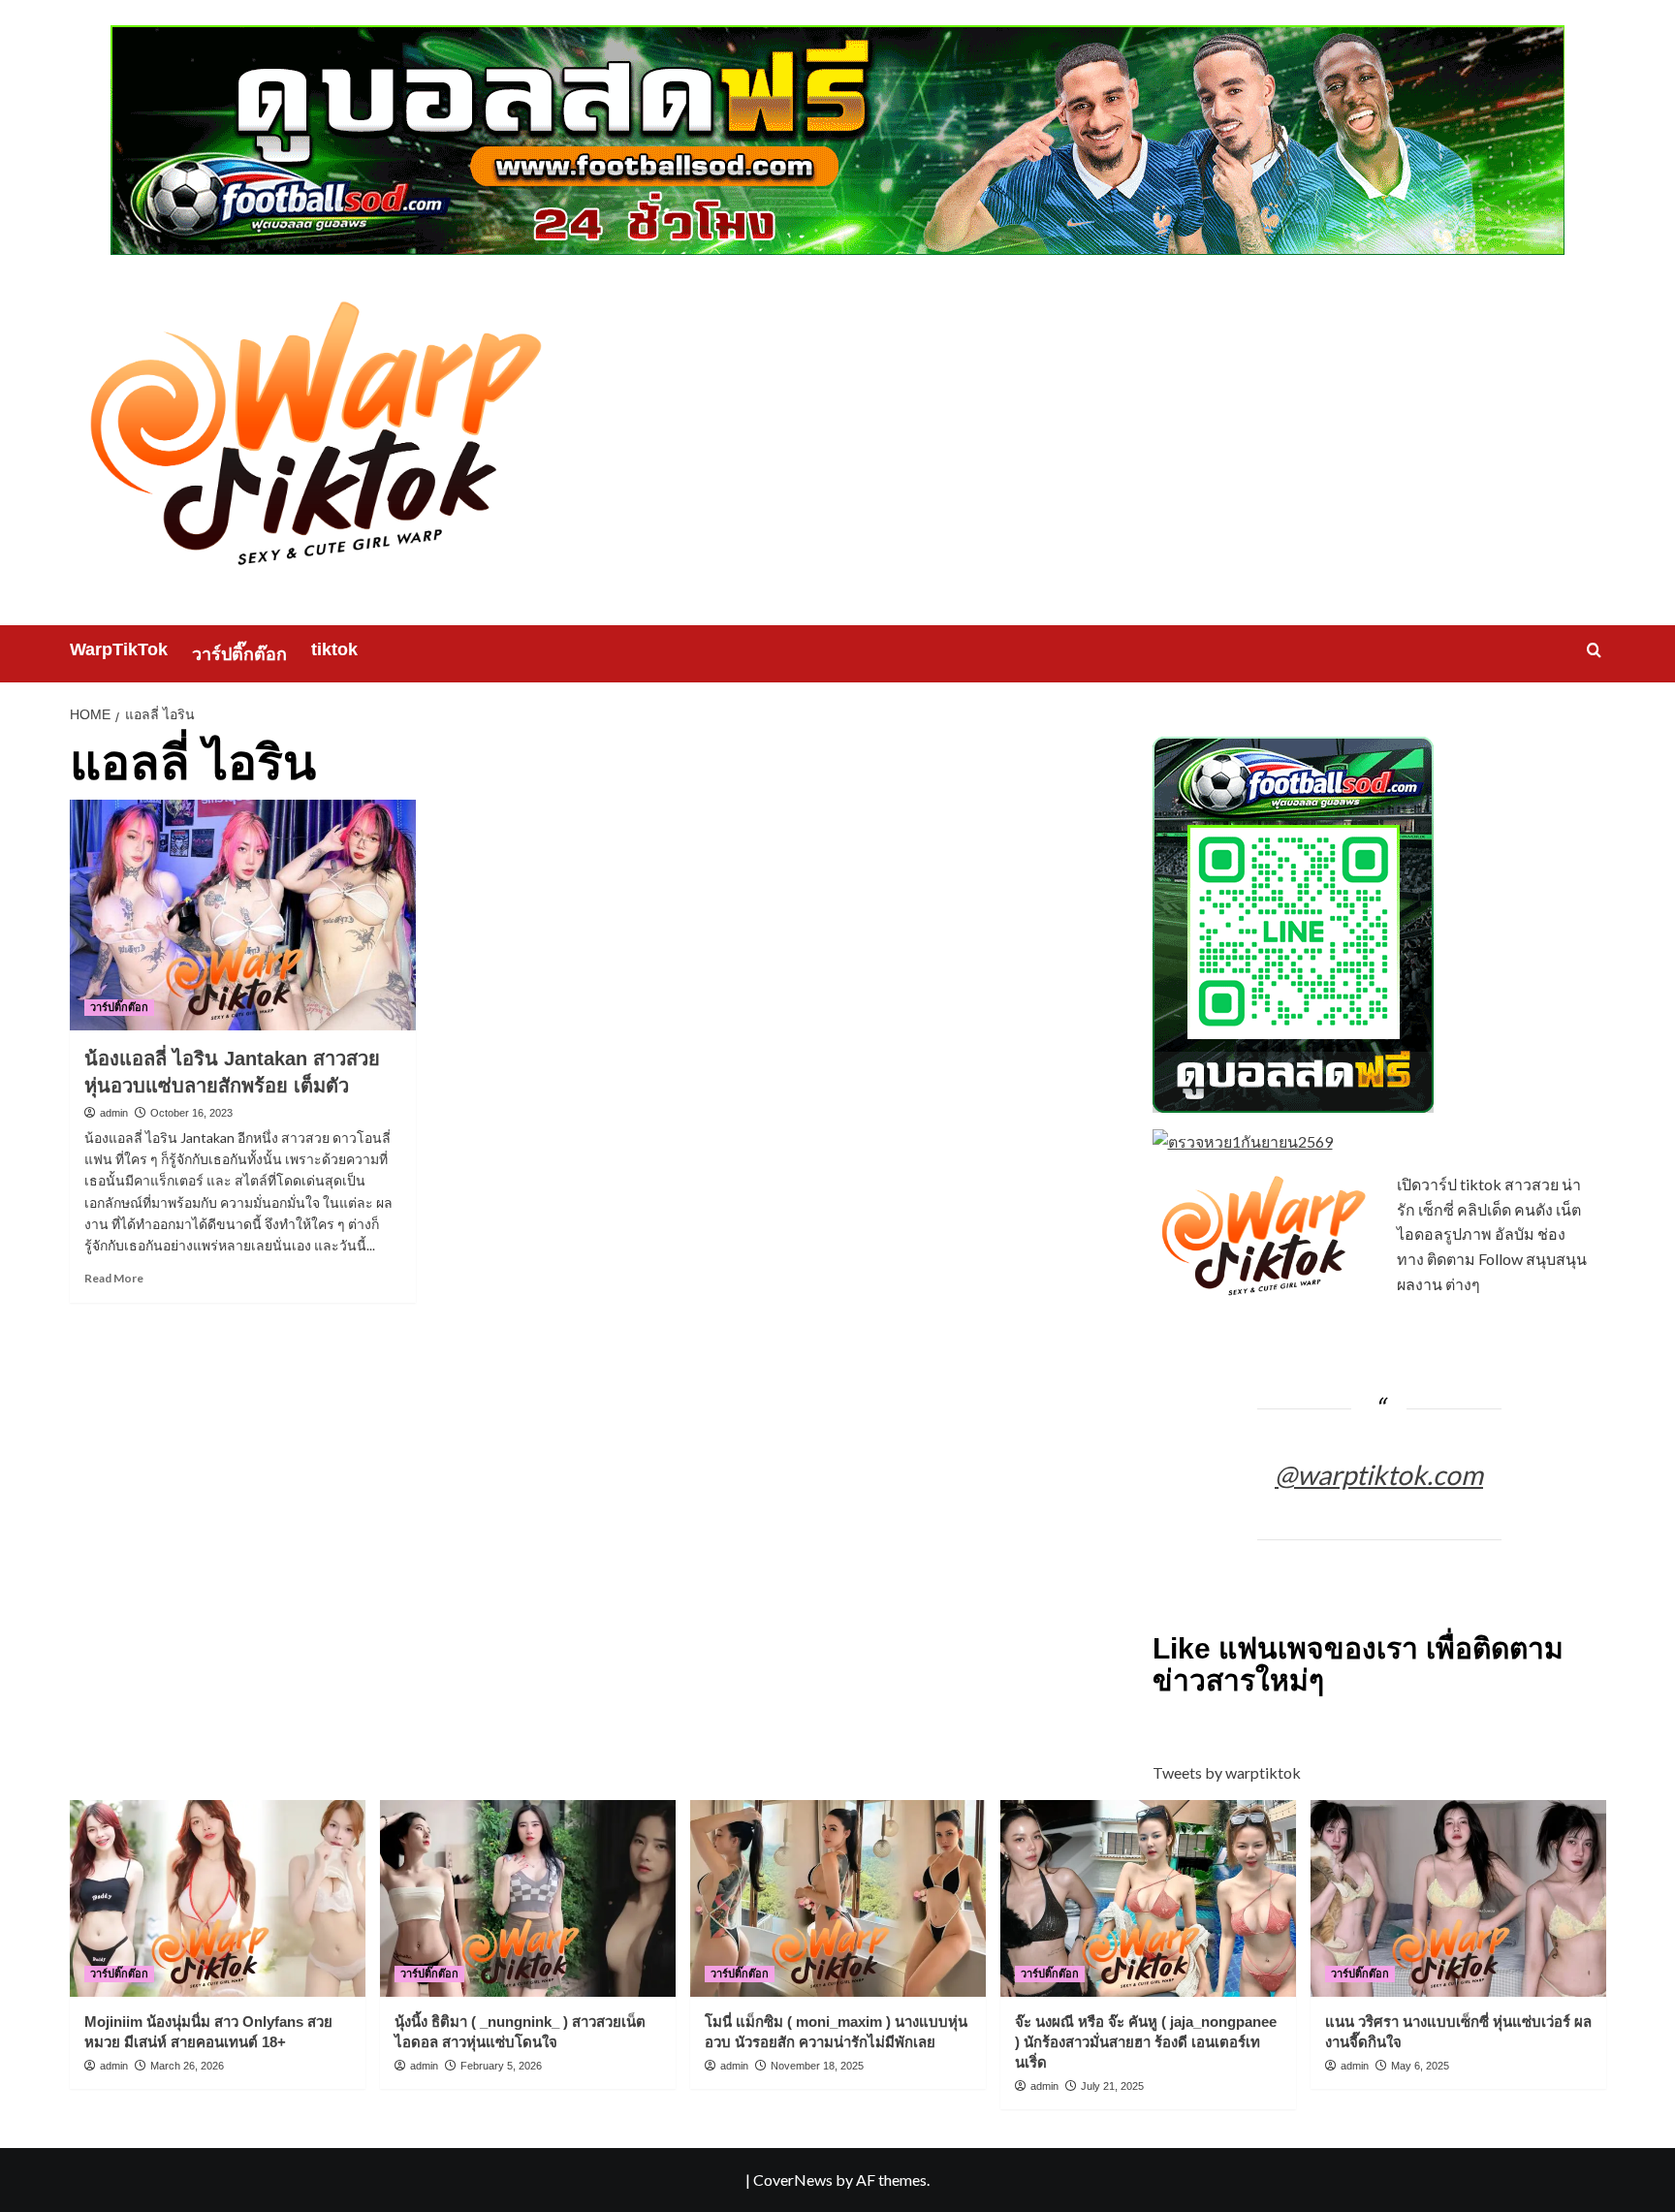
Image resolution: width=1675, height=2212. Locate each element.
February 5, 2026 (501, 2066)
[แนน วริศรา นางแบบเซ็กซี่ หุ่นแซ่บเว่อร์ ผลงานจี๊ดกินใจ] (1458, 1898)
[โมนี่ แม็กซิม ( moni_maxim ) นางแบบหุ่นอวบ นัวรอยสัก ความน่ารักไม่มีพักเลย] (838, 1898)
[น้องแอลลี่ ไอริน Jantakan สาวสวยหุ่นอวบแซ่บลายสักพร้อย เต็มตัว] (243, 915)
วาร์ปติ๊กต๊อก (239, 654)
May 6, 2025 (1420, 2066)
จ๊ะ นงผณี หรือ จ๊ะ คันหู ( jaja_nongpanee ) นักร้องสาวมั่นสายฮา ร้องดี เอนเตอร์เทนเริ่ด (1146, 2042)
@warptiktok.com (1379, 1474)
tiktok (334, 649)
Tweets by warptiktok (1227, 1772)
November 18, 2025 (817, 2066)
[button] (1594, 650)
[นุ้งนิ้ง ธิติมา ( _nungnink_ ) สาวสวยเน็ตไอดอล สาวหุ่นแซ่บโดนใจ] (528, 1898)
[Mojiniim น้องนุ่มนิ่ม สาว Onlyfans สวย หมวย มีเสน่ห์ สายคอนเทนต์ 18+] (218, 1898)
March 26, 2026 (187, 2066)
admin (114, 1113)
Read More (114, 1278)
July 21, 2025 (1112, 2086)
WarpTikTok (119, 649)
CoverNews (793, 2180)
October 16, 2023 (191, 1113)
